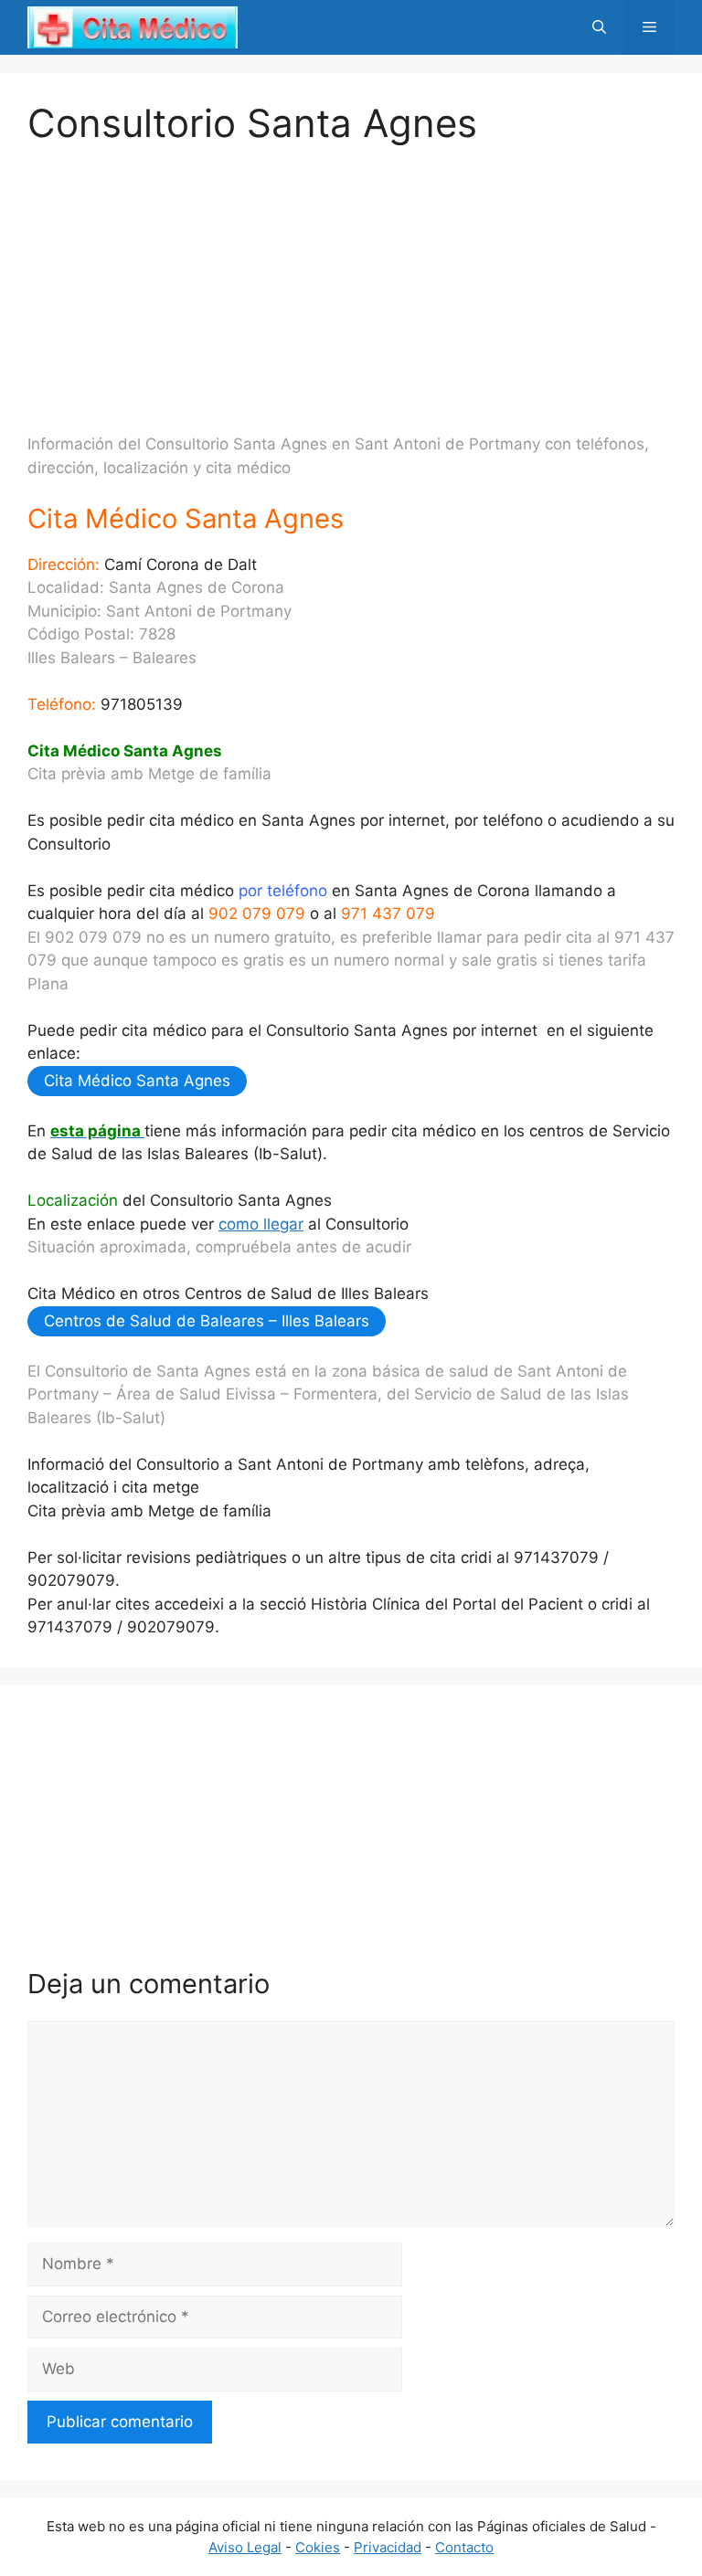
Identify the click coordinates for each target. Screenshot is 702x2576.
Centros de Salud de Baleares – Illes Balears (207, 1321)
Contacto (464, 2547)
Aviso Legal (245, 2547)
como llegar (261, 1224)
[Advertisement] (351, 274)
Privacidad (388, 2547)
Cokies (318, 2547)
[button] (599, 27)
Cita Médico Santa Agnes (137, 1081)
